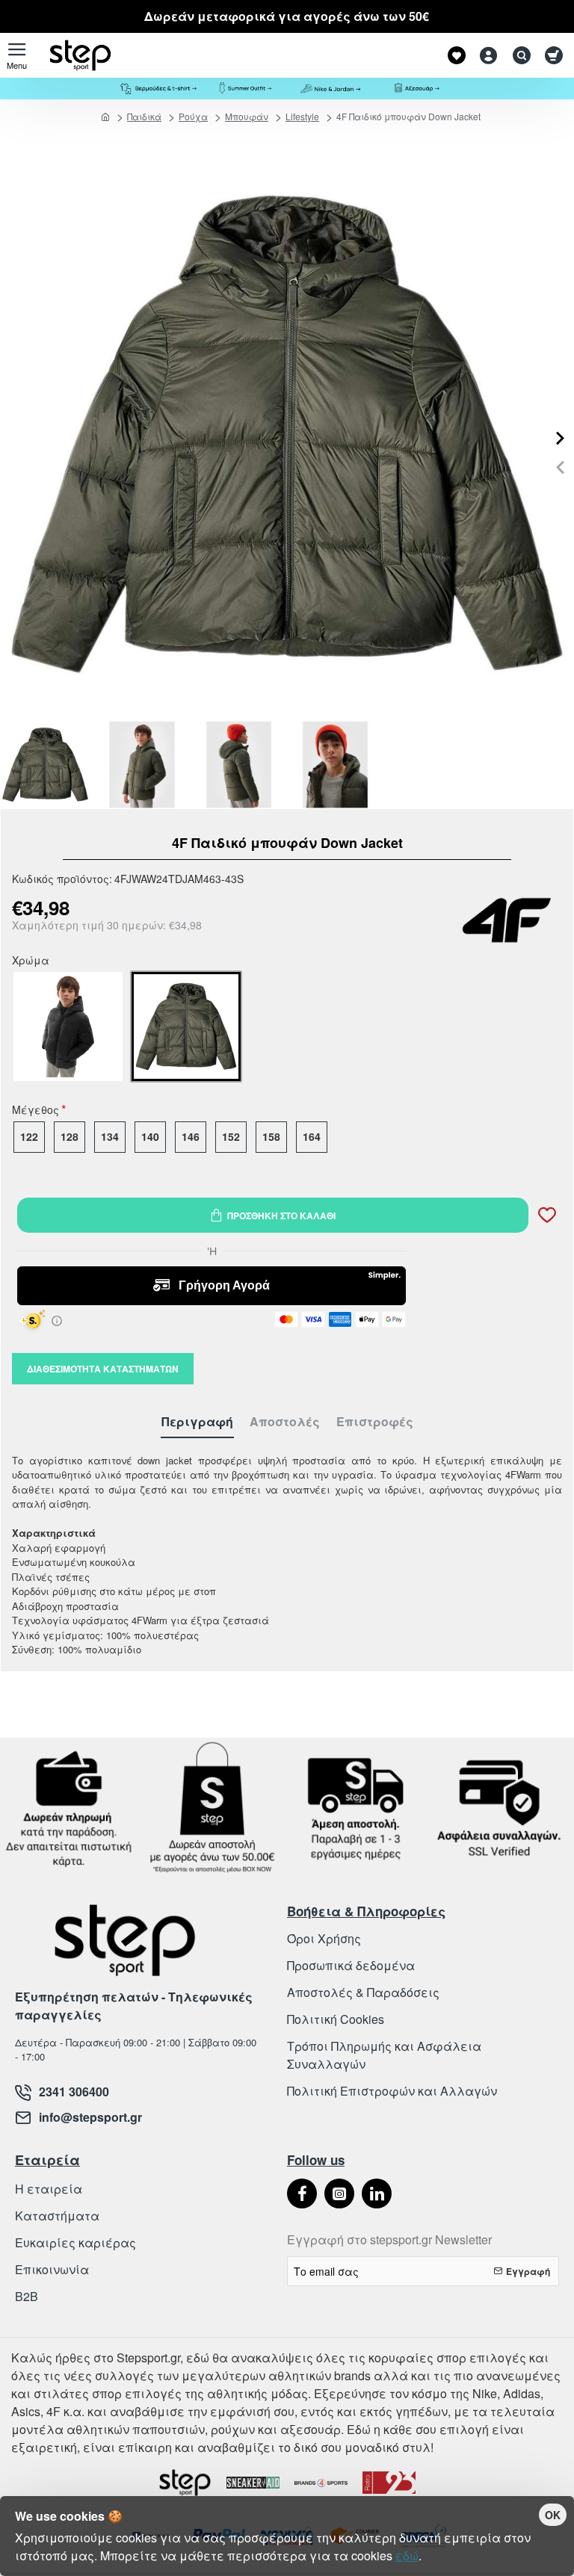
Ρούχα (193, 116)
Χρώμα (31, 962)
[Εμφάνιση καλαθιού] (553, 55)
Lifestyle (302, 116)
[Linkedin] (377, 2193)
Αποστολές (285, 1422)
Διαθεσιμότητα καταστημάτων (103, 1369)
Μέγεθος (36, 1111)
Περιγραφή (197, 1422)
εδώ (407, 2555)
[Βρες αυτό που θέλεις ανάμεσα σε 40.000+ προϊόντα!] (518, 55)
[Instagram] (339, 2193)
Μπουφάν (247, 116)
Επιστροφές (375, 1422)
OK (553, 2515)
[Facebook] (302, 2193)
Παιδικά (144, 116)
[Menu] (17, 55)
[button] (560, 467)
